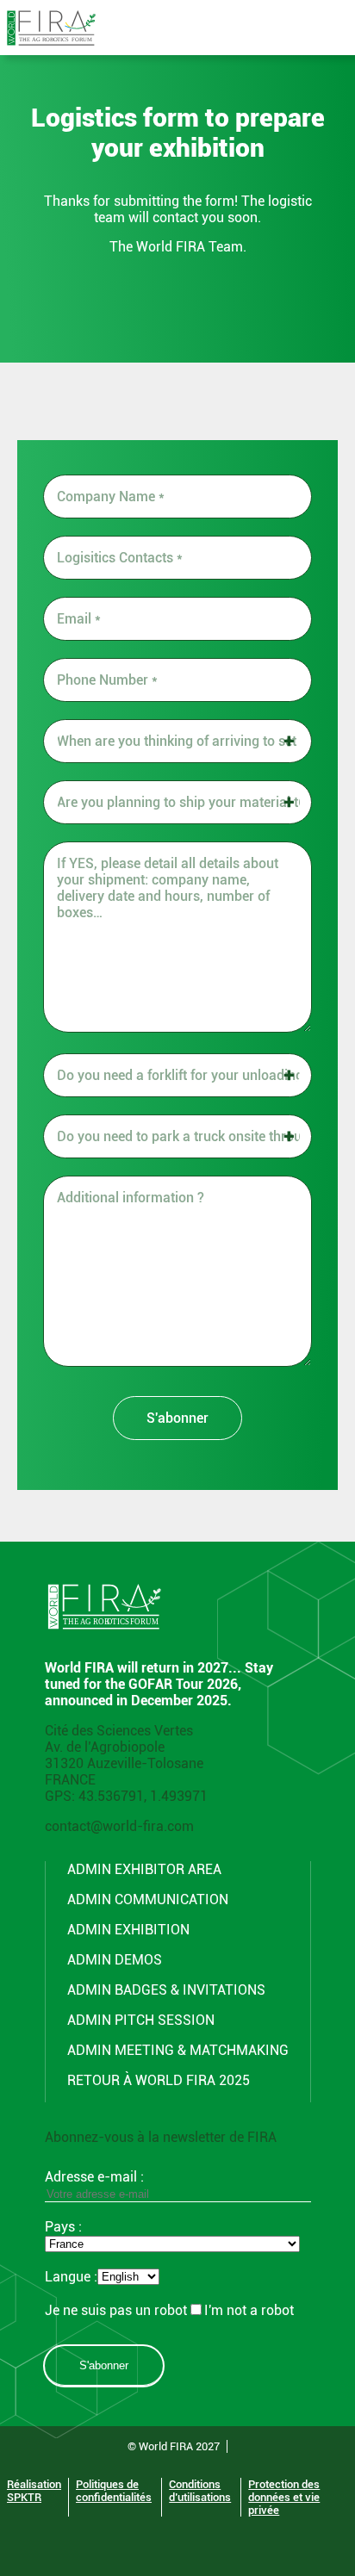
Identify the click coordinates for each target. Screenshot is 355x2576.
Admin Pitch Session (141, 2020)
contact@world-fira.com (119, 1826)
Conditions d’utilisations (200, 2491)
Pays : (63, 2227)
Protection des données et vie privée (284, 2497)
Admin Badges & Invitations (166, 1990)
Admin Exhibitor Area (144, 1869)
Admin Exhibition (128, 1930)
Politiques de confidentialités (114, 2491)
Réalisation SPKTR (34, 2491)
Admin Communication (148, 1899)
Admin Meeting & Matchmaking (178, 2050)
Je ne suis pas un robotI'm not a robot (169, 2310)
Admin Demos (115, 1960)
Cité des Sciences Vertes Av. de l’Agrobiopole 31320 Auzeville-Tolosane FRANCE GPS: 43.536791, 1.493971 (126, 1763)
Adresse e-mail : (94, 2177)
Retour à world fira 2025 (159, 2080)
